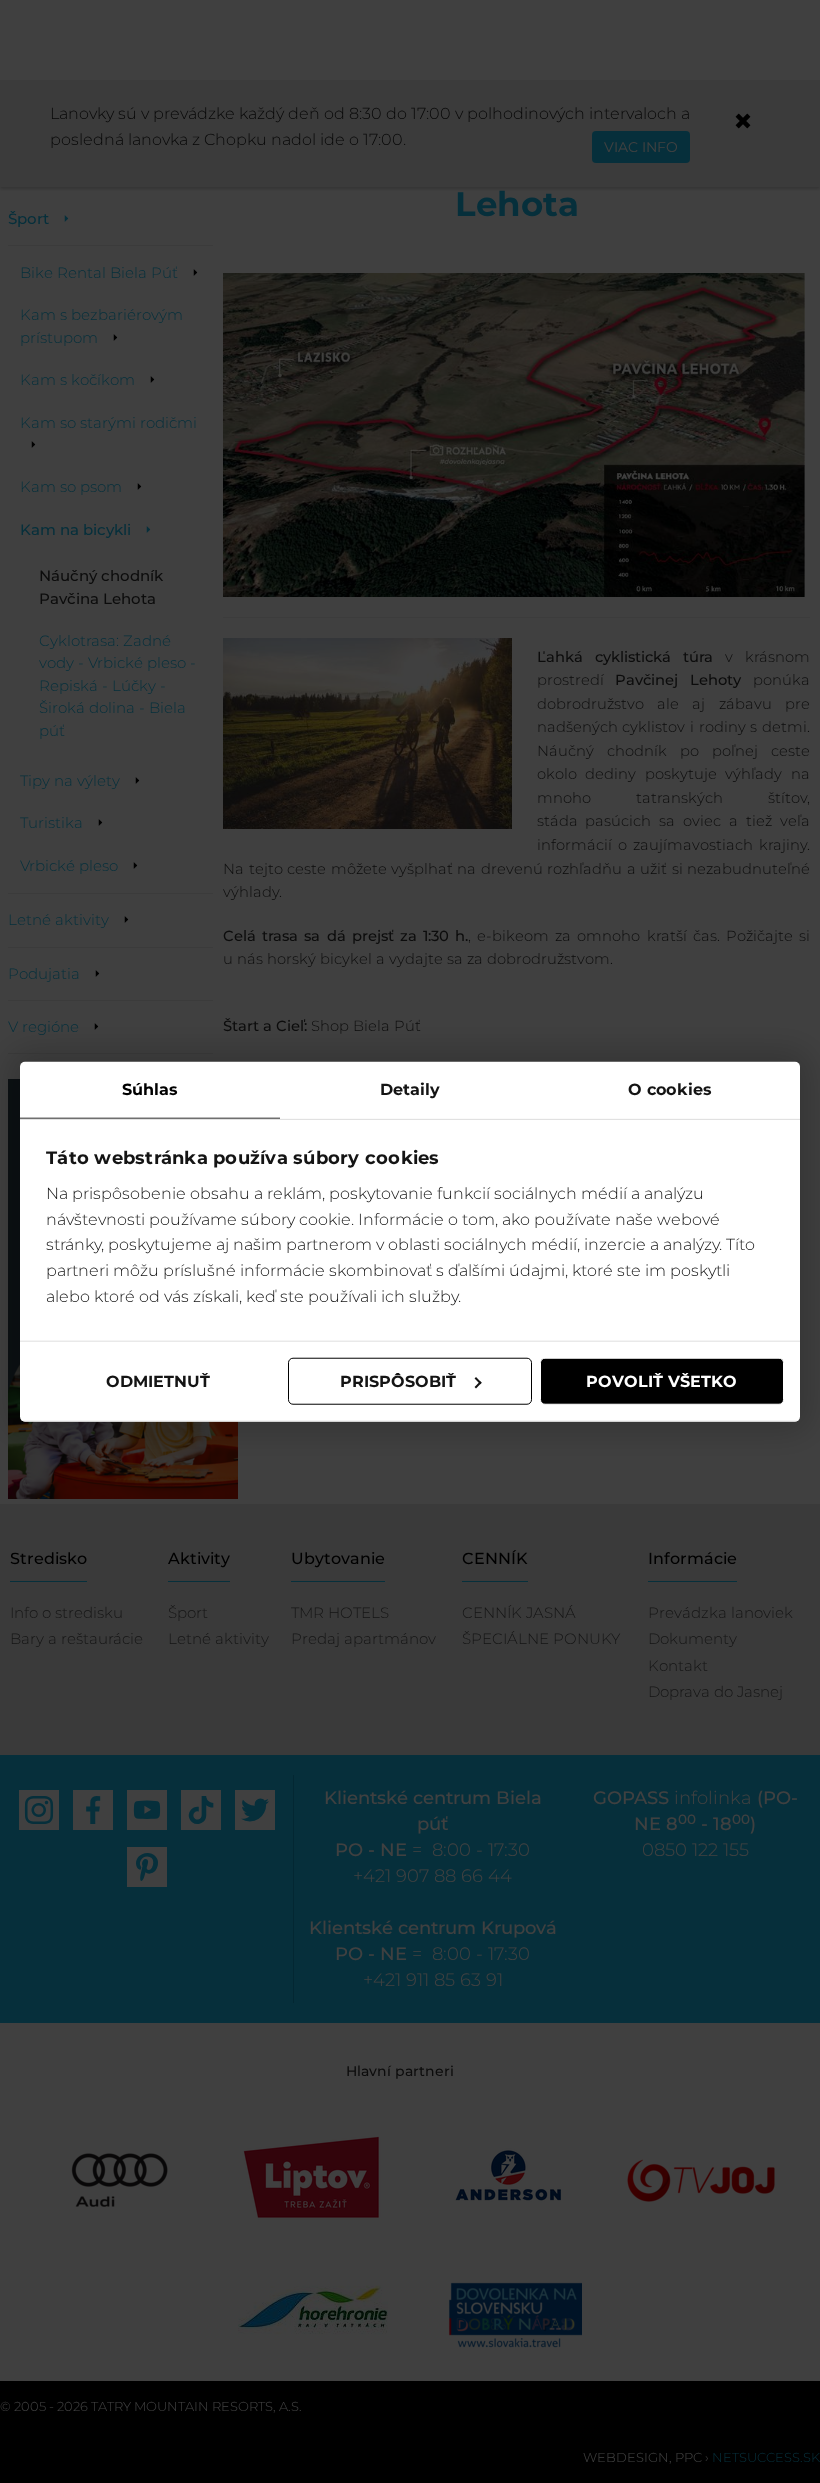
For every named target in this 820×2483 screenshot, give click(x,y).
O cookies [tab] (670, 1088)
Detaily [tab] (410, 1088)
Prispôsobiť (398, 1380)
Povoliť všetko (661, 1380)
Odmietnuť (158, 1380)
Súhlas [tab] (150, 1088)
